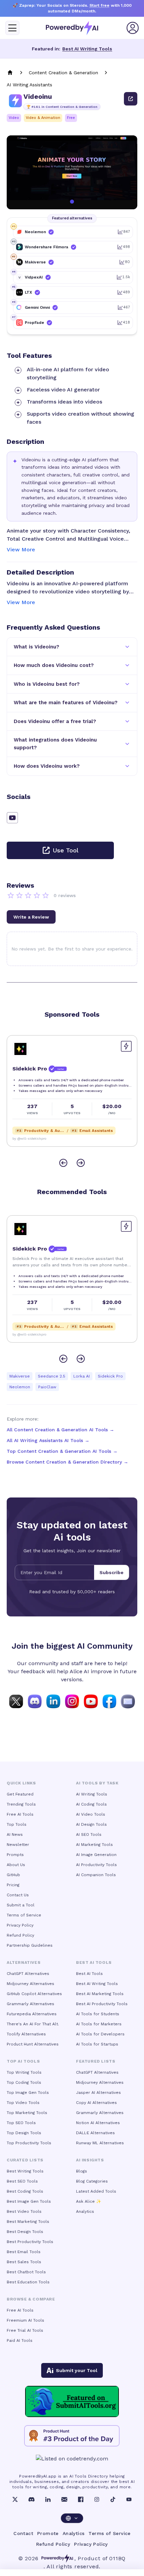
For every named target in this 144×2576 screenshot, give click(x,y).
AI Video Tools (91, 1814)
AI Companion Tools (96, 1875)
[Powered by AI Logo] (72, 28)
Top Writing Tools (24, 2072)
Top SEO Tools (21, 2123)
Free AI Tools (20, 1814)
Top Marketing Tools (27, 2113)
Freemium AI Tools (25, 2320)
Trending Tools (21, 1804)
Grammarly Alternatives (30, 2004)
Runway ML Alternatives (100, 2143)
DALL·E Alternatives (95, 2133)
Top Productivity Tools (29, 2143)
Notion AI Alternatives (98, 2123)
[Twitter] (15, 2499)
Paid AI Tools (20, 2340)
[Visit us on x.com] (16, 1701)
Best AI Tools (89, 1974)
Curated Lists (25, 2160)
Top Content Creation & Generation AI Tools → (62, 1451)
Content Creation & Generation (63, 73)
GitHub (13, 1875)
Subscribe (112, 1572)
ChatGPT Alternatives (28, 1974)
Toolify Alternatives (26, 2034)
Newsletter (18, 1845)
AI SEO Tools (89, 1834)
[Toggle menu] (12, 28)
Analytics (85, 2211)
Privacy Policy (20, 1925)
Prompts (15, 1855)
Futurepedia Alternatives (32, 2014)
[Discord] (31, 2499)
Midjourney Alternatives (30, 1984)
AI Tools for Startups (97, 2044)
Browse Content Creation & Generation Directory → (67, 1462)
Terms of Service (24, 1915)
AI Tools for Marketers (99, 2024)
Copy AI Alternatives (96, 2103)
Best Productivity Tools (30, 2242)
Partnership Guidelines (30, 1945)
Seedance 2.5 (52, 1376)
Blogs (82, 2171)
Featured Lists (96, 2061)
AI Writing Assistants (29, 85)
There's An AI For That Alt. (33, 2024)
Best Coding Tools (25, 2191)
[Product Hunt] (72, 2436)
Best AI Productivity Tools (102, 2004)
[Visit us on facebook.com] (110, 1701)
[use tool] (131, 99)
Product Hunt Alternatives (33, 2044)
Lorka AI (82, 1376)
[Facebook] (81, 2499)
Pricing (13, 1885)
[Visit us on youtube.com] (91, 1701)
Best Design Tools (25, 2232)
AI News (15, 1834)
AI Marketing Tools (94, 1845)
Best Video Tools (24, 2211)
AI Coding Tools (91, 1804)
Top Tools (17, 1824)
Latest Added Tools (96, 2191)
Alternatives (24, 1962)
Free (71, 118)
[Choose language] (72, 2518)
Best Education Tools (28, 2282)
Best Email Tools (24, 2252)
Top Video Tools (23, 2103)
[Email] (64, 2499)
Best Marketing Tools (28, 2222)
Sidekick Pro (110, 1376)
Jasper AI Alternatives (98, 2093)
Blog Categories (92, 2181)
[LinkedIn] (48, 2499)
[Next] (81, 1163)
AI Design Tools (91, 1824)
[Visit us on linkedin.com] (53, 1701)
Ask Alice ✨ (89, 2201)
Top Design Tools (24, 2133)
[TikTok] (113, 2499)
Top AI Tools (23, 2061)
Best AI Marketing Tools (100, 1994)
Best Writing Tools (25, 2171)
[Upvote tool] (126, 1046)
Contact (23, 2533)
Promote (48, 2533)
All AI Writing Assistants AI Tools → (48, 1440)
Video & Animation (43, 118)
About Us (16, 1865)
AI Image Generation (96, 1855)
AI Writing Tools (92, 1794)
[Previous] (63, 1163)
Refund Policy (20, 1935)
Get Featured (20, 1794)
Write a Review (31, 917)
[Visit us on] (128, 1701)
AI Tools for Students (98, 2014)
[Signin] (133, 28)
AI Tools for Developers (100, 2034)
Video (14, 118)
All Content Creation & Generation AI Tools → (60, 1430)
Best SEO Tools (22, 2181)
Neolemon (20, 1387)
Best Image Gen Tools (29, 2201)
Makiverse (20, 1376)
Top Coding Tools (24, 2082)
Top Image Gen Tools (28, 2093)
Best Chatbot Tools (26, 2272)
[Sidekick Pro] (20, 1049)
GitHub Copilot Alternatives (34, 1994)
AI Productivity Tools (96, 1865)
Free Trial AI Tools (25, 2330)
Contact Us (18, 1895)
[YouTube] (129, 2499)
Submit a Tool (21, 1905)
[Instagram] (97, 2499)
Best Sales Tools (24, 2262)
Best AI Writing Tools (87, 49)
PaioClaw (47, 1387)
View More (21, 550)
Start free (99, 5)
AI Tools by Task (97, 1783)
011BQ (117, 2558)
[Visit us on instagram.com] (72, 1701)
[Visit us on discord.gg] (35, 1701)
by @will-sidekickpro (29, 1138)
